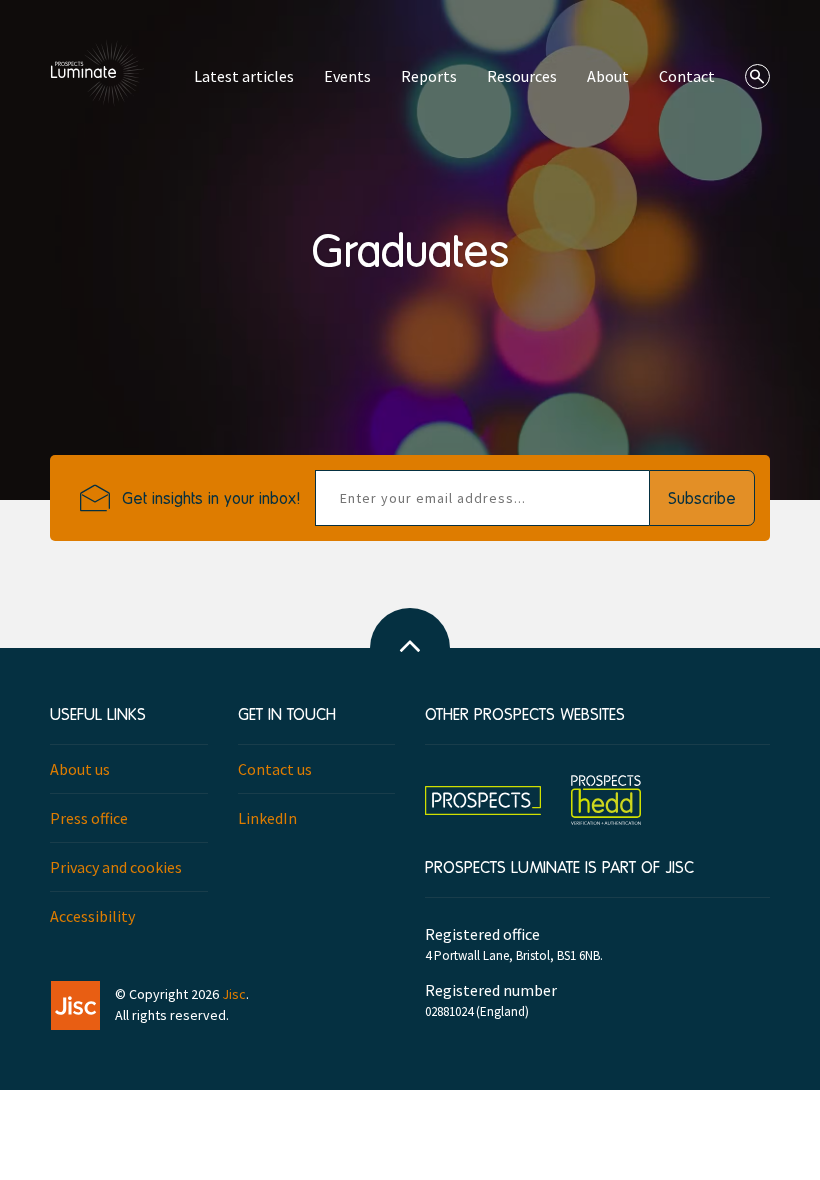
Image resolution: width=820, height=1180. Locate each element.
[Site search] (757, 76)
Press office (89, 818)
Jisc (234, 994)
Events (347, 76)
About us (80, 769)
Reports (429, 76)
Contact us (275, 769)
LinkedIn (267, 818)
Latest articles (244, 76)
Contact (687, 76)
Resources (522, 76)
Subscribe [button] (702, 497)
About (608, 76)
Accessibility (92, 916)
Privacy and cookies (116, 867)
